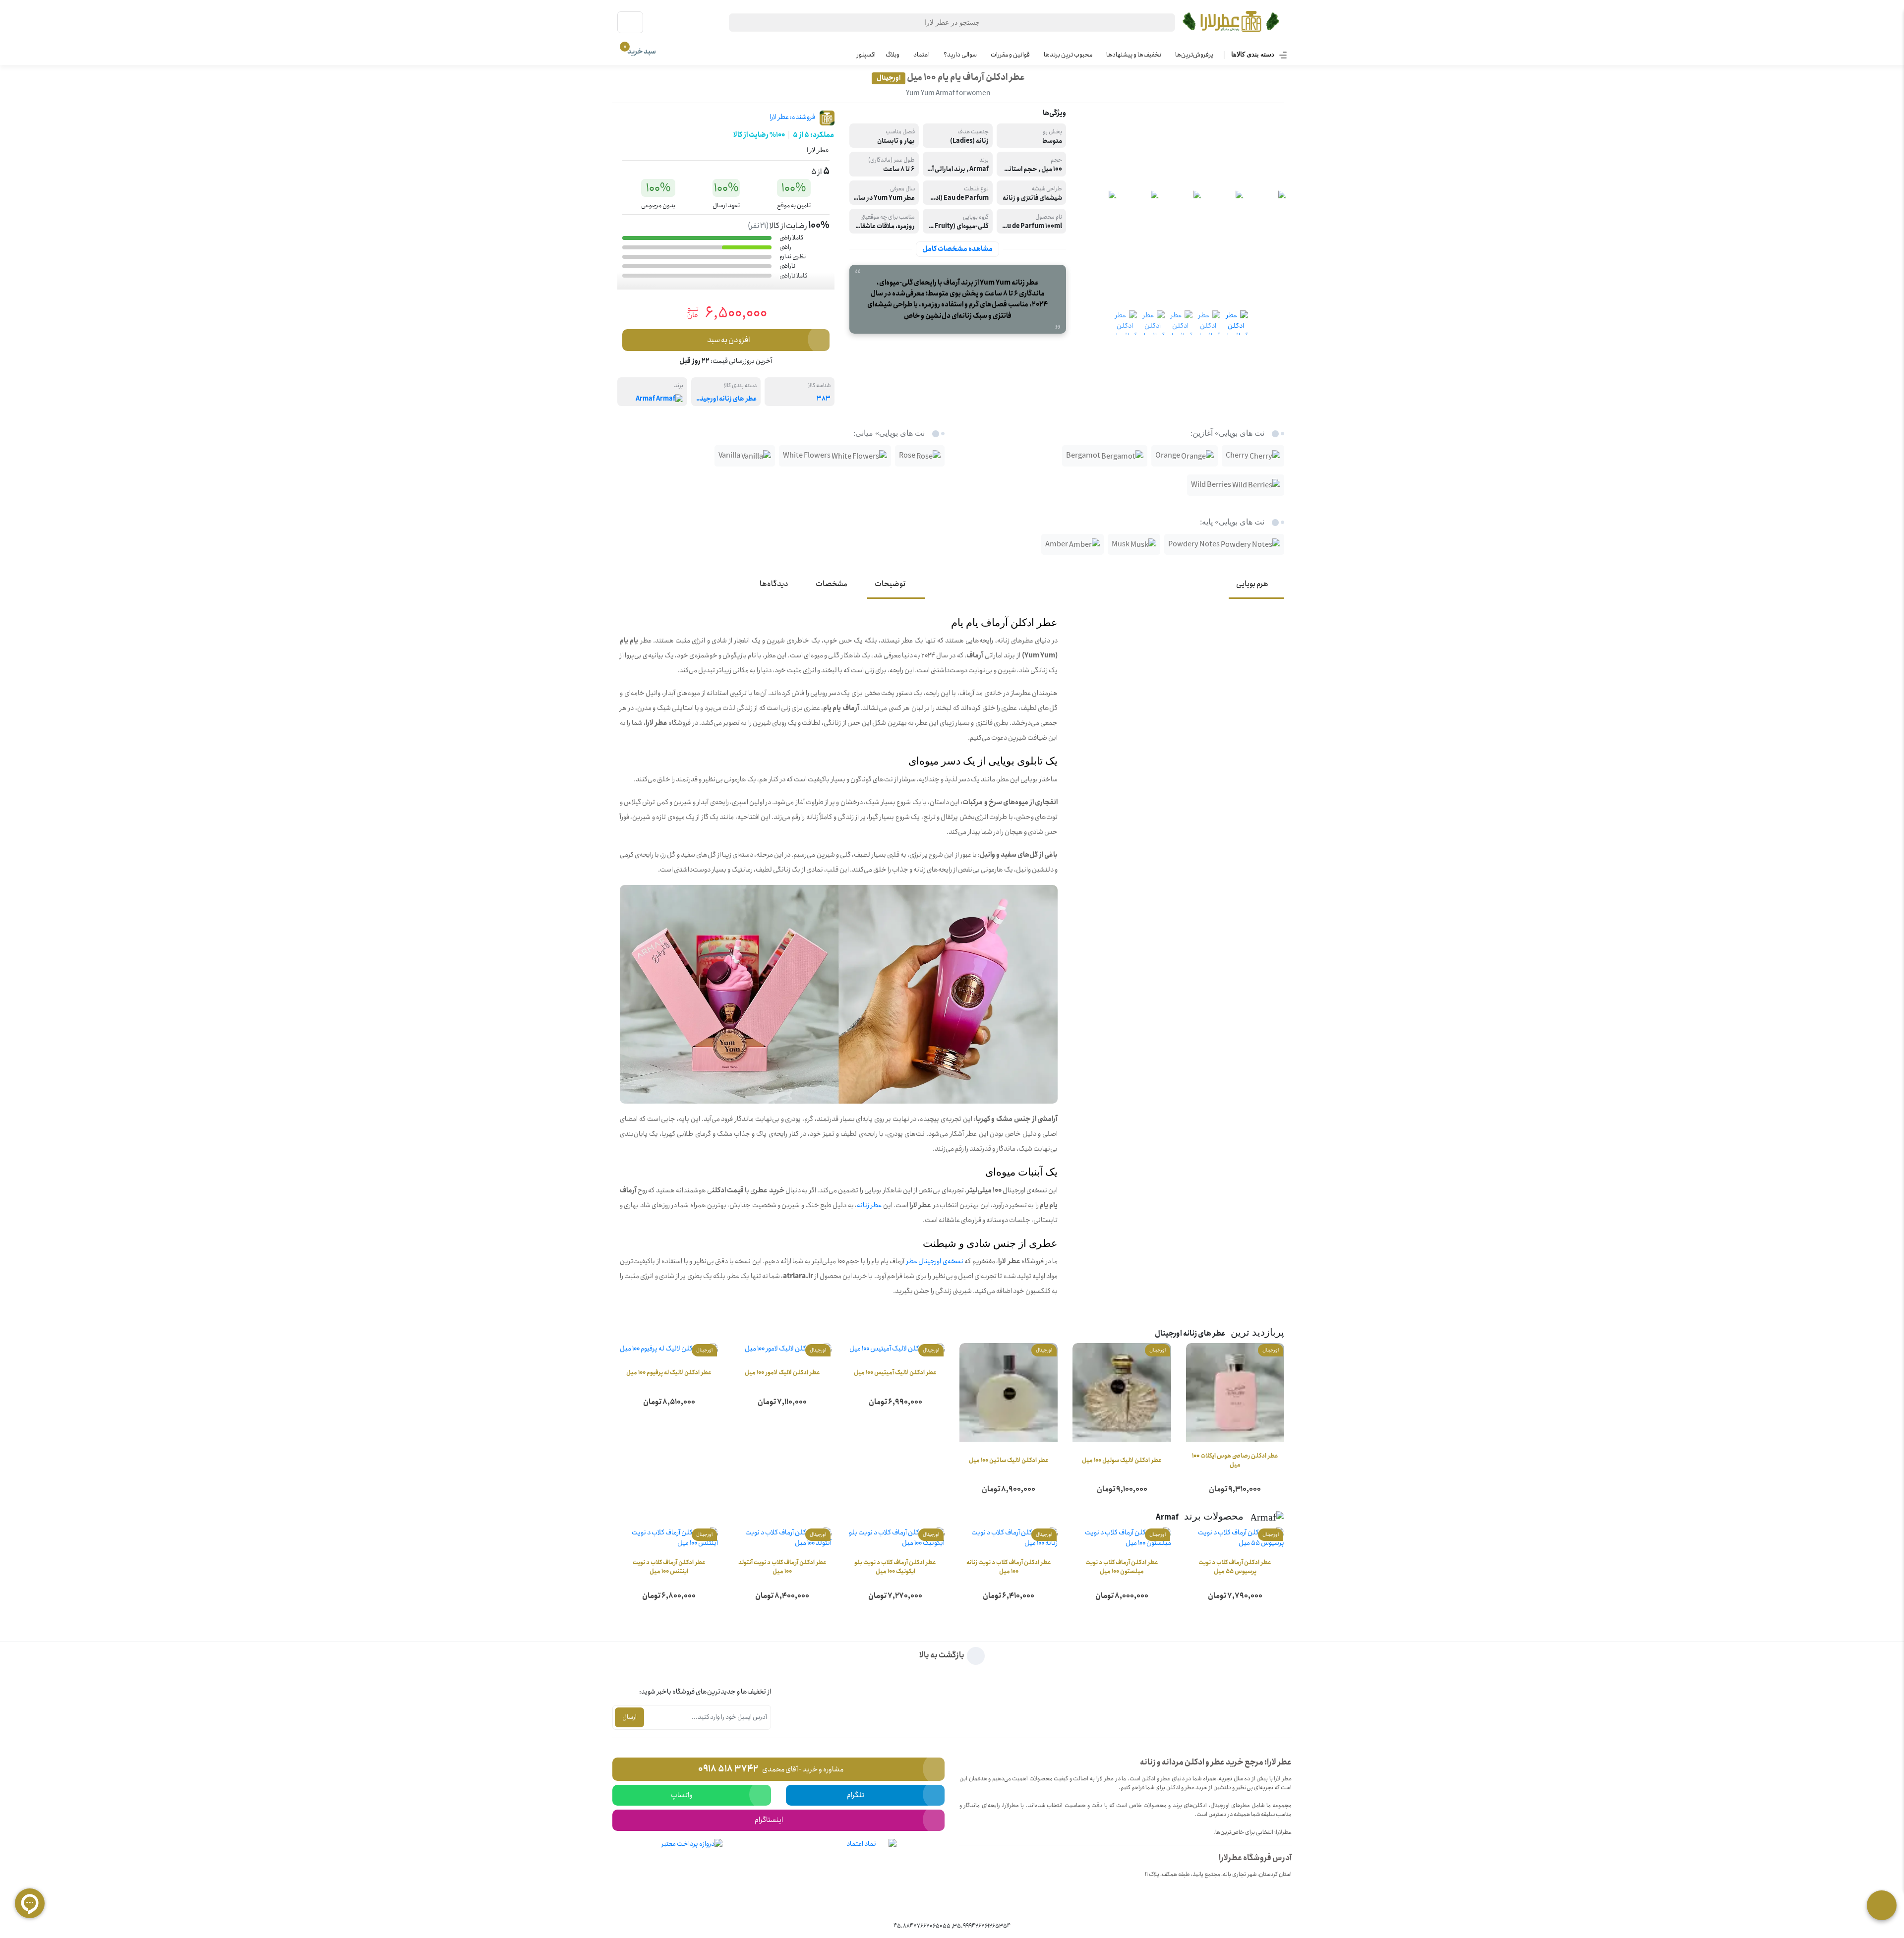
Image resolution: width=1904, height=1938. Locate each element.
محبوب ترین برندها (1068, 55)
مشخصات (832, 584)
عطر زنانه (869, 1205)
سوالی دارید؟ (960, 55)
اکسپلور (866, 55)
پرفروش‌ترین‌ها (1194, 55)
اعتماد (922, 55)
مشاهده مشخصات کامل (957, 249)
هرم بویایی (1252, 584)
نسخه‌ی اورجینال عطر (935, 1261)
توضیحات (890, 584)
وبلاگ (892, 55)
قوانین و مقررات (1010, 55)
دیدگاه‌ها (774, 584)
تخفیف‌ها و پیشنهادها (1134, 55)
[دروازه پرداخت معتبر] (692, 1873)
